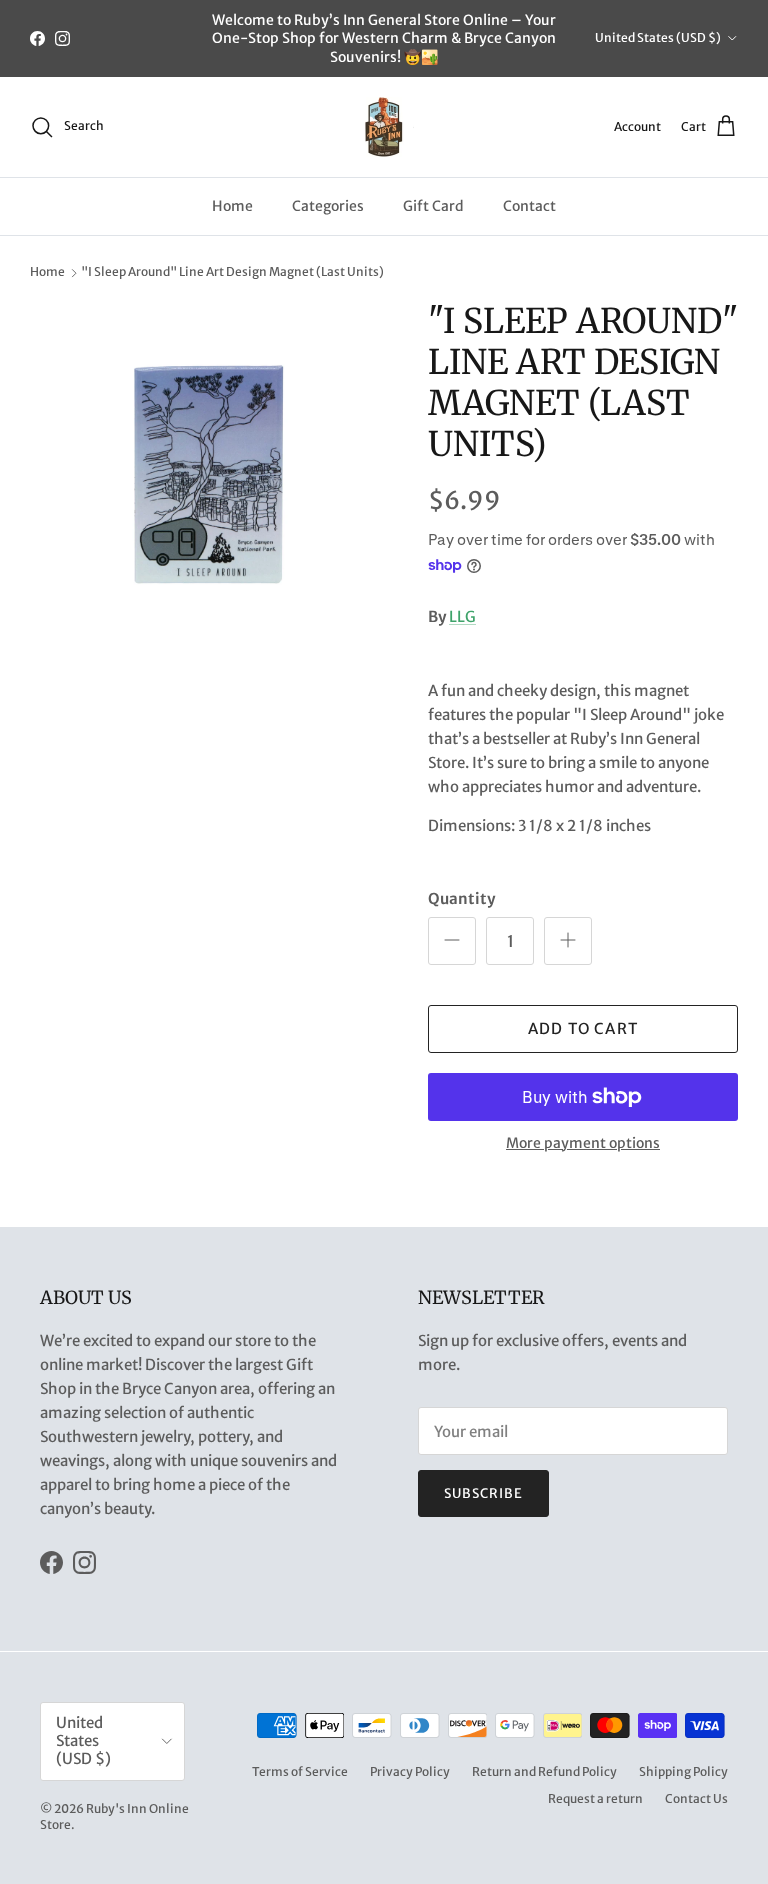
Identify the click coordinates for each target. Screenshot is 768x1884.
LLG (462, 616)
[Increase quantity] (568, 941)
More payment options (583, 1143)
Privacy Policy (410, 1771)
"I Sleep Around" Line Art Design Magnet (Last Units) (232, 272)
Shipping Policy (683, 1771)
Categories (328, 206)
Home (232, 206)
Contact (529, 206)
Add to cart (583, 1028)
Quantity (461, 898)
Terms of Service (300, 1771)
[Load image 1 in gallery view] (207, 478)
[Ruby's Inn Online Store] (384, 127)
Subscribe (483, 1493)
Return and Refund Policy (544, 1771)
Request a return (595, 1798)
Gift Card (433, 206)
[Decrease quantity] (452, 941)
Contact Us (696, 1798)
